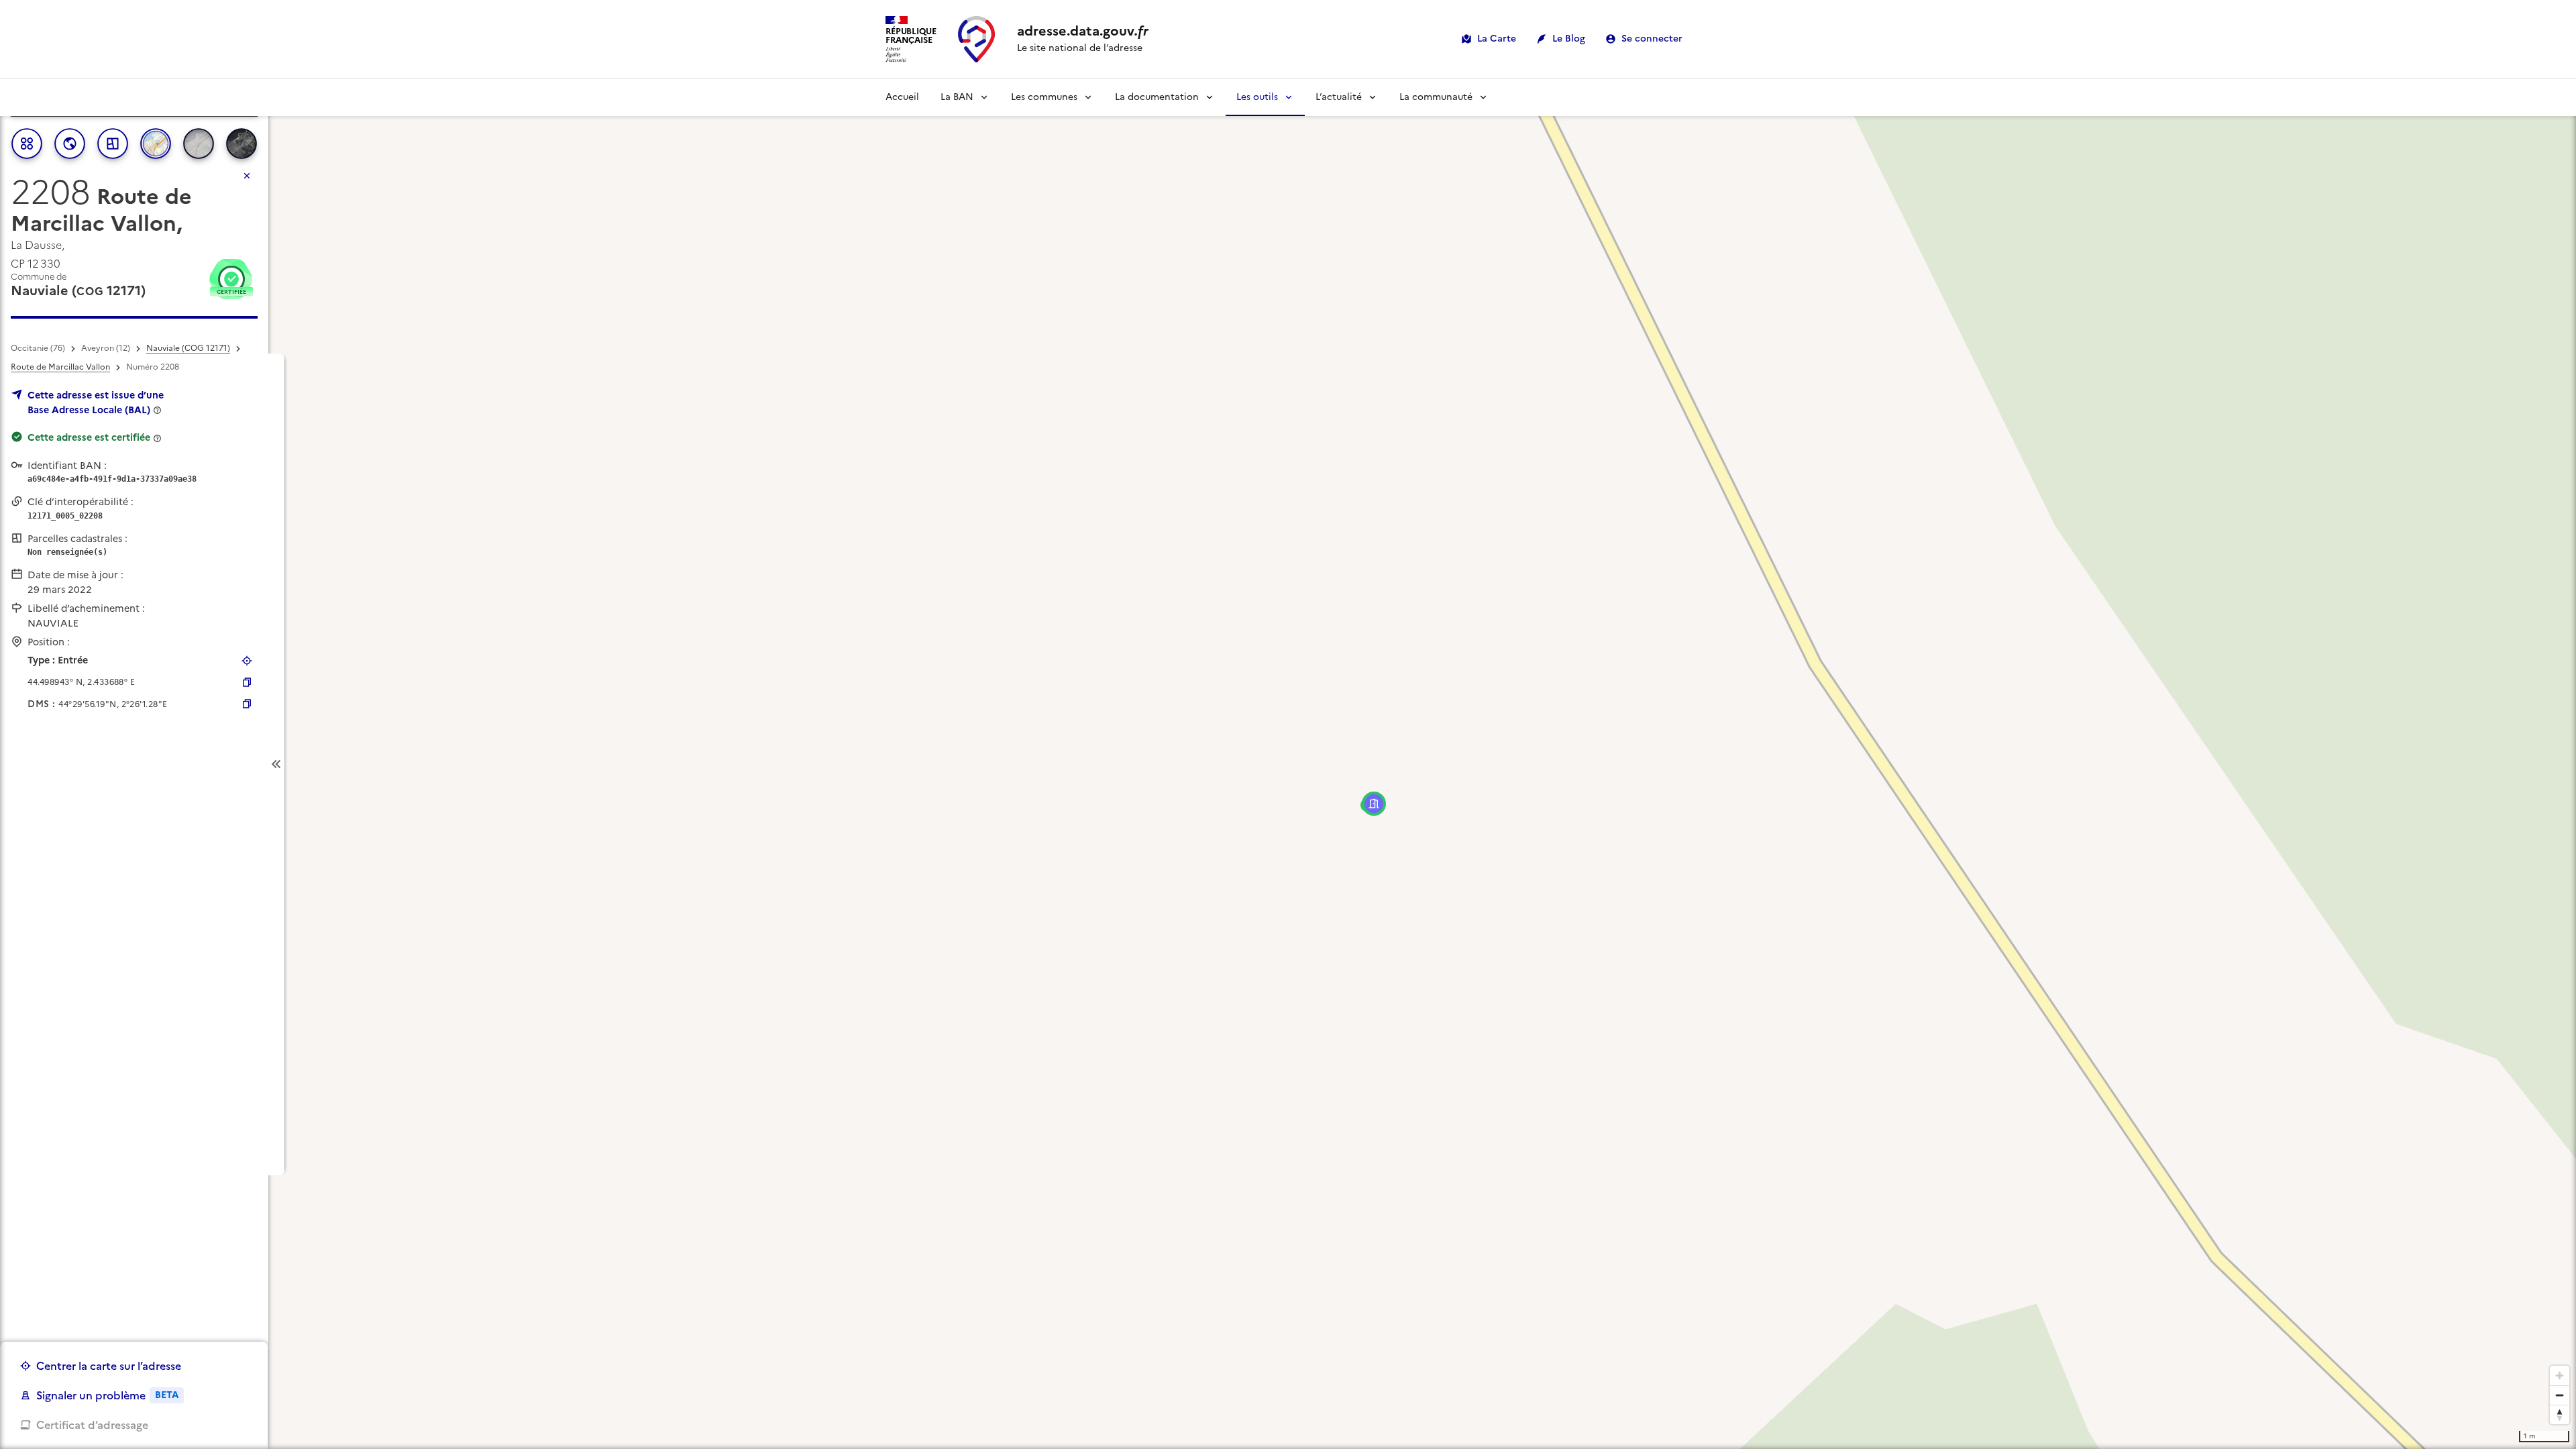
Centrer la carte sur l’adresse (109, 1366)
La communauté (1436, 97)
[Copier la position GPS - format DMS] (247, 704)
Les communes (1044, 97)
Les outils (1257, 97)
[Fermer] (247, 176)
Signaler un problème (107, 1395)
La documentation (1157, 97)
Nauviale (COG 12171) (188, 348)
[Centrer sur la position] (247, 661)
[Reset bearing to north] (2560, 1414)
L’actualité (1339, 97)
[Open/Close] (276, 764)
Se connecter (1652, 39)
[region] (1288, 764)
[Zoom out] (2560, 1395)
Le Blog (1569, 39)
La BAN (957, 97)
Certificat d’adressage (92, 1425)
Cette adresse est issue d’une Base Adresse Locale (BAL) (96, 402)
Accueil (902, 97)
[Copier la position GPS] (247, 682)
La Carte (1497, 39)
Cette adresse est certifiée (89, 437)
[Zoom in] (2560, 1376)
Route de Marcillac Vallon (60, 367)
